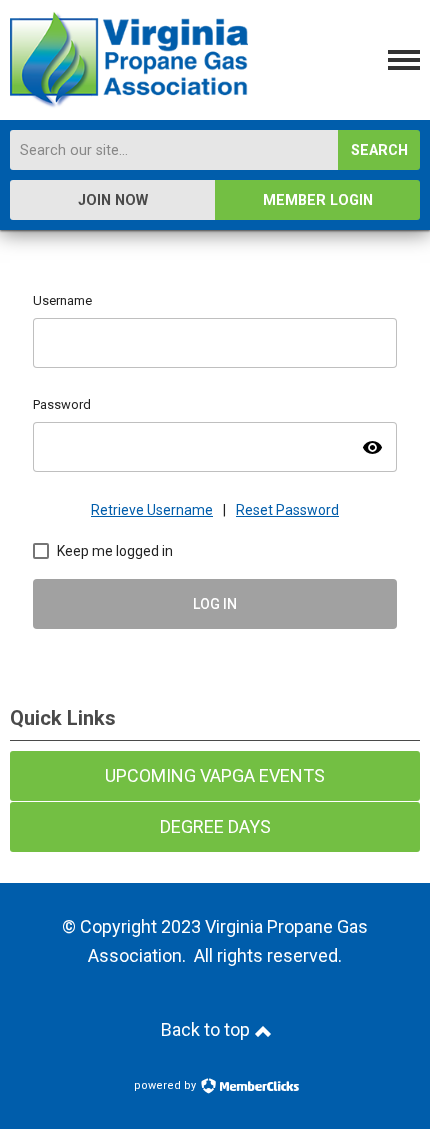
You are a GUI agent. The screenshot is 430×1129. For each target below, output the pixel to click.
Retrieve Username (152, 510)
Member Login (318, 200)
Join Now (113, 200)
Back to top (207, 1029)
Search (379, 150)
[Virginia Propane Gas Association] (129, 102)
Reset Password (287, 510)
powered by (166, 1085)
